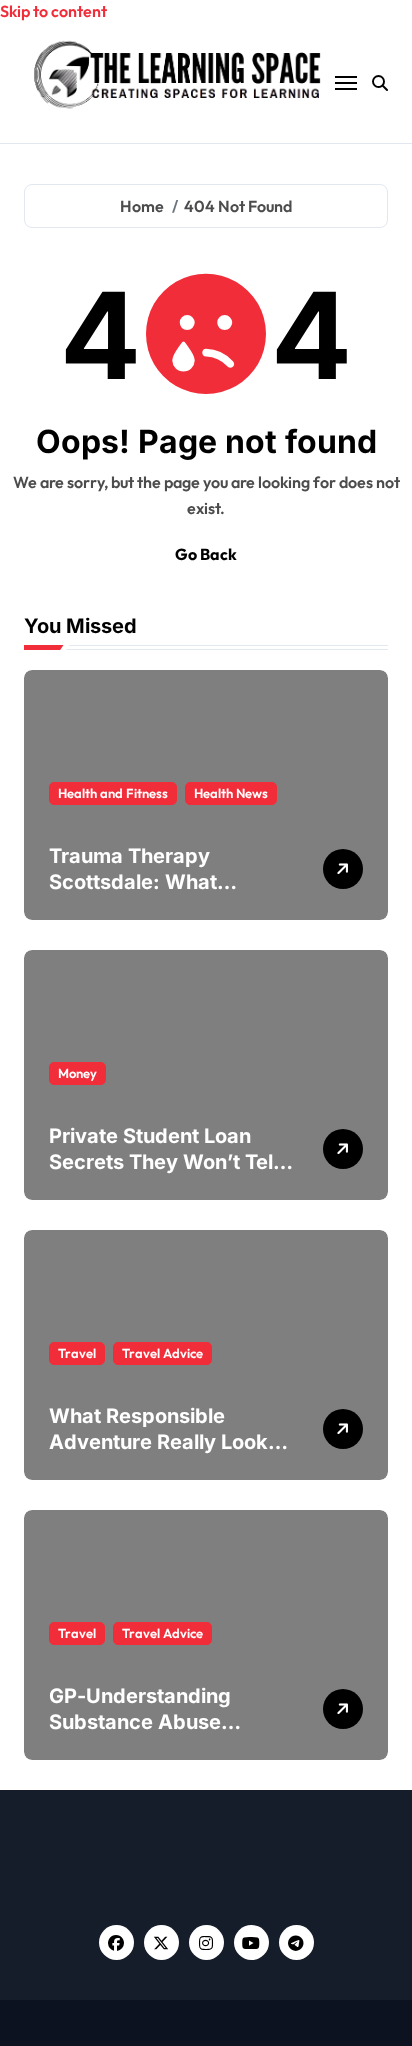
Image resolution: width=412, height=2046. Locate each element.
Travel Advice (162, 1353)
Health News (231, 793)
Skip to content (53, 11)
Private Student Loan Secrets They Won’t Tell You (163, 1162)
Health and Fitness (113, 793)
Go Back (206, 554)
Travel (77, 1353)
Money (77, 1073)
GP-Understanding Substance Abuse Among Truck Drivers (152, 1722)
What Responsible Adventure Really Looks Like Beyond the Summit (165, 1442)
